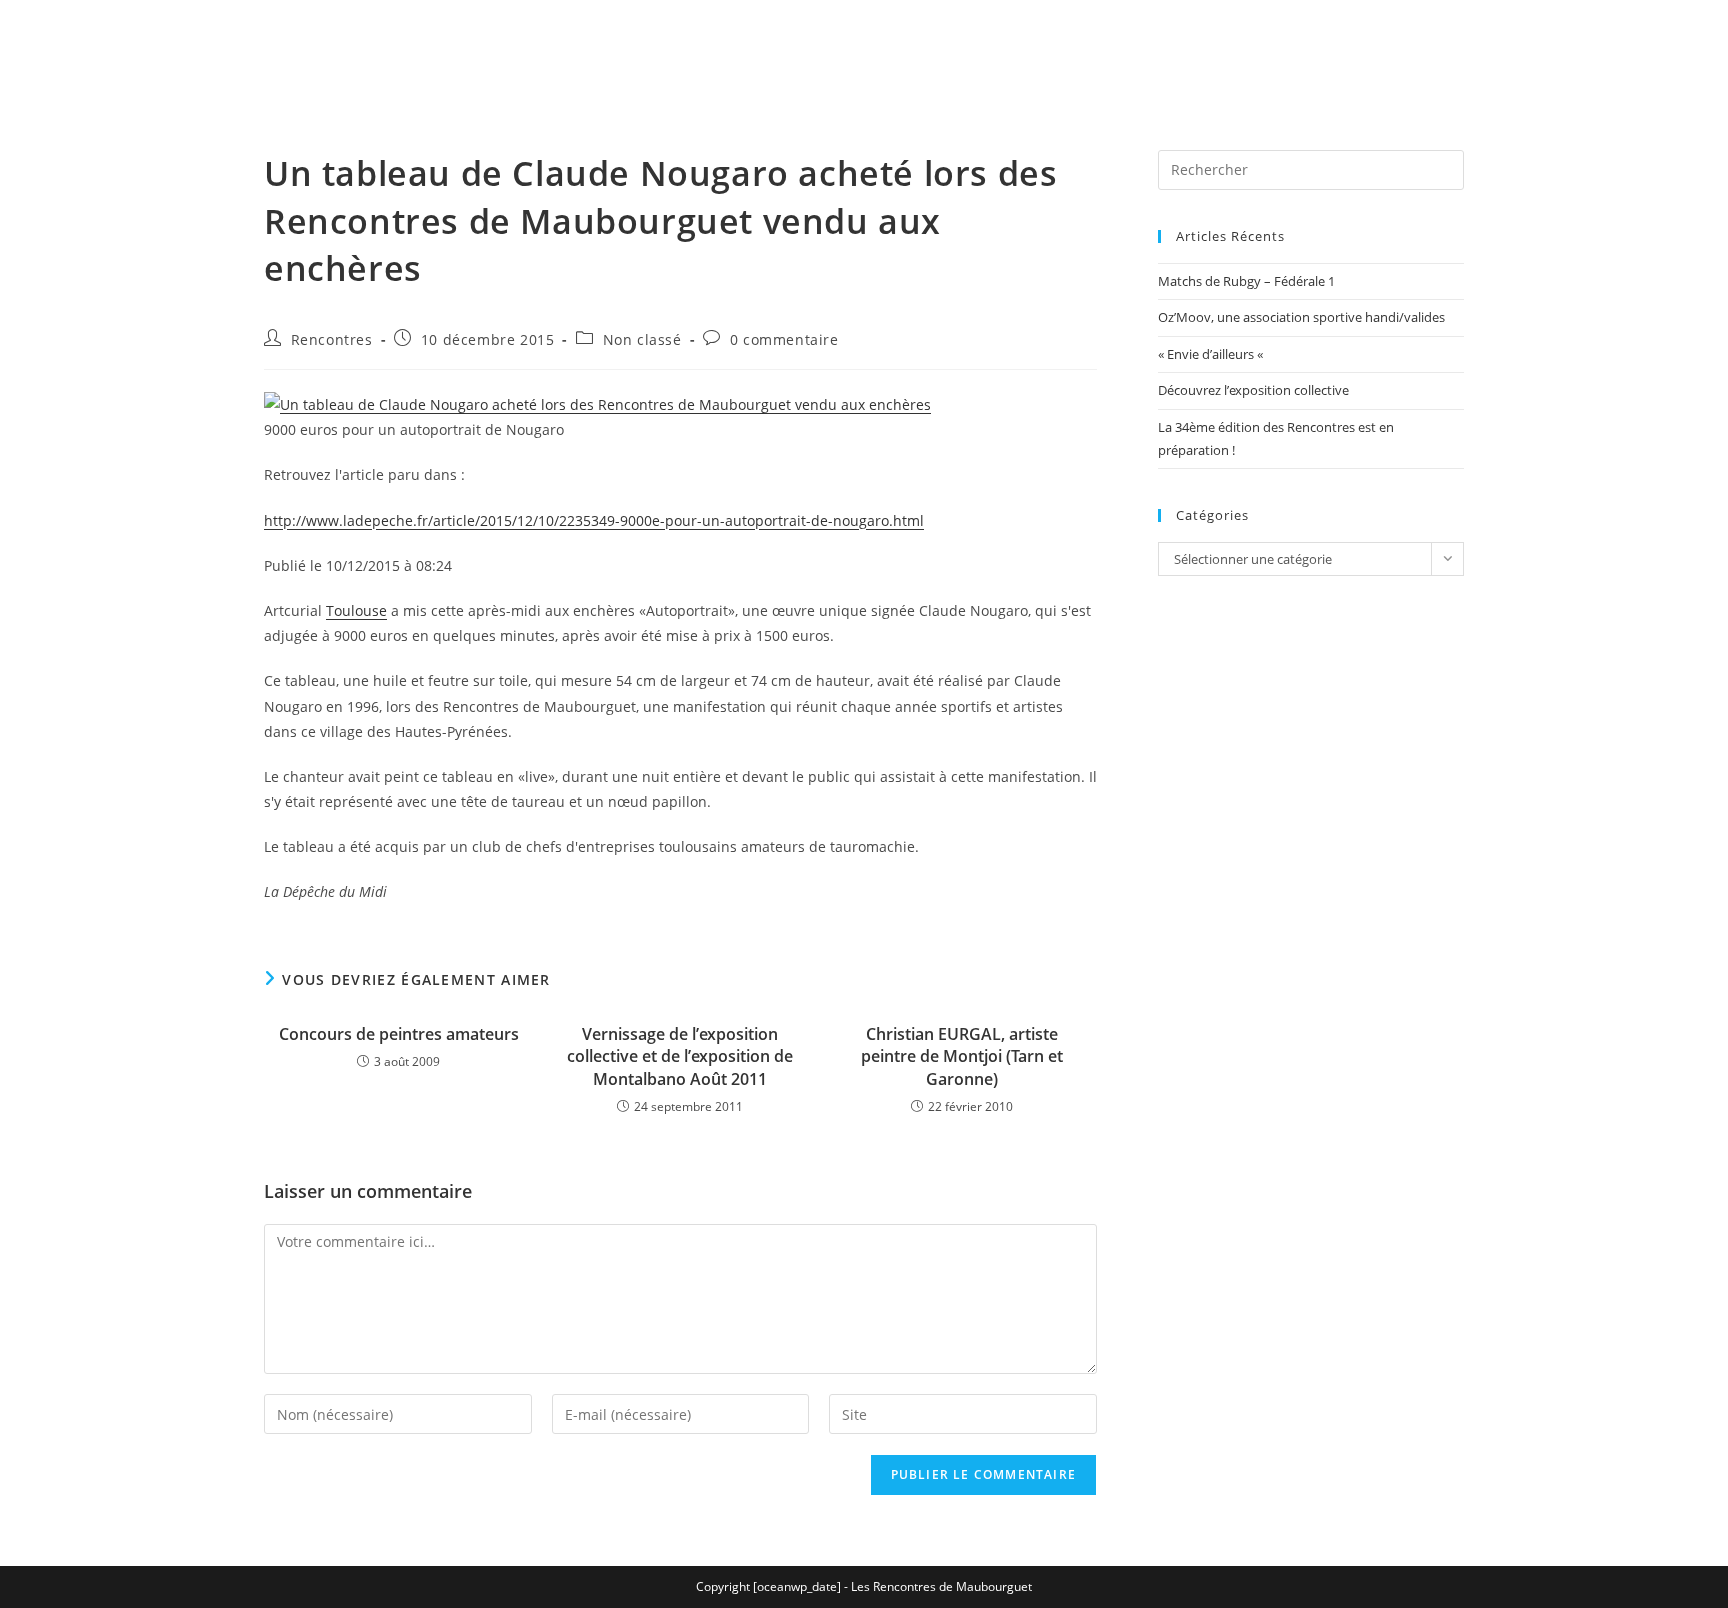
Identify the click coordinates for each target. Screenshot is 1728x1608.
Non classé (642, 339)
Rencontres (332, 339)
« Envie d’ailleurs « (1212, 354)
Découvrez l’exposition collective (1253, 390)
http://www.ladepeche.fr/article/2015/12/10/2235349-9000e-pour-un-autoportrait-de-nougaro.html (594, 520)
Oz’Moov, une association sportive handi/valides (1301, 317)
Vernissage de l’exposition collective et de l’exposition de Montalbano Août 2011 (680, 1056)
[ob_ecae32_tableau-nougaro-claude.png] (597, 402)
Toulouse (356, 610)
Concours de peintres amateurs (399, 1034)
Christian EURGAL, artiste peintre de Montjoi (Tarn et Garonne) (962, 1056)
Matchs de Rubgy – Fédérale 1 (1246, 281)
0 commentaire (784, 339)
